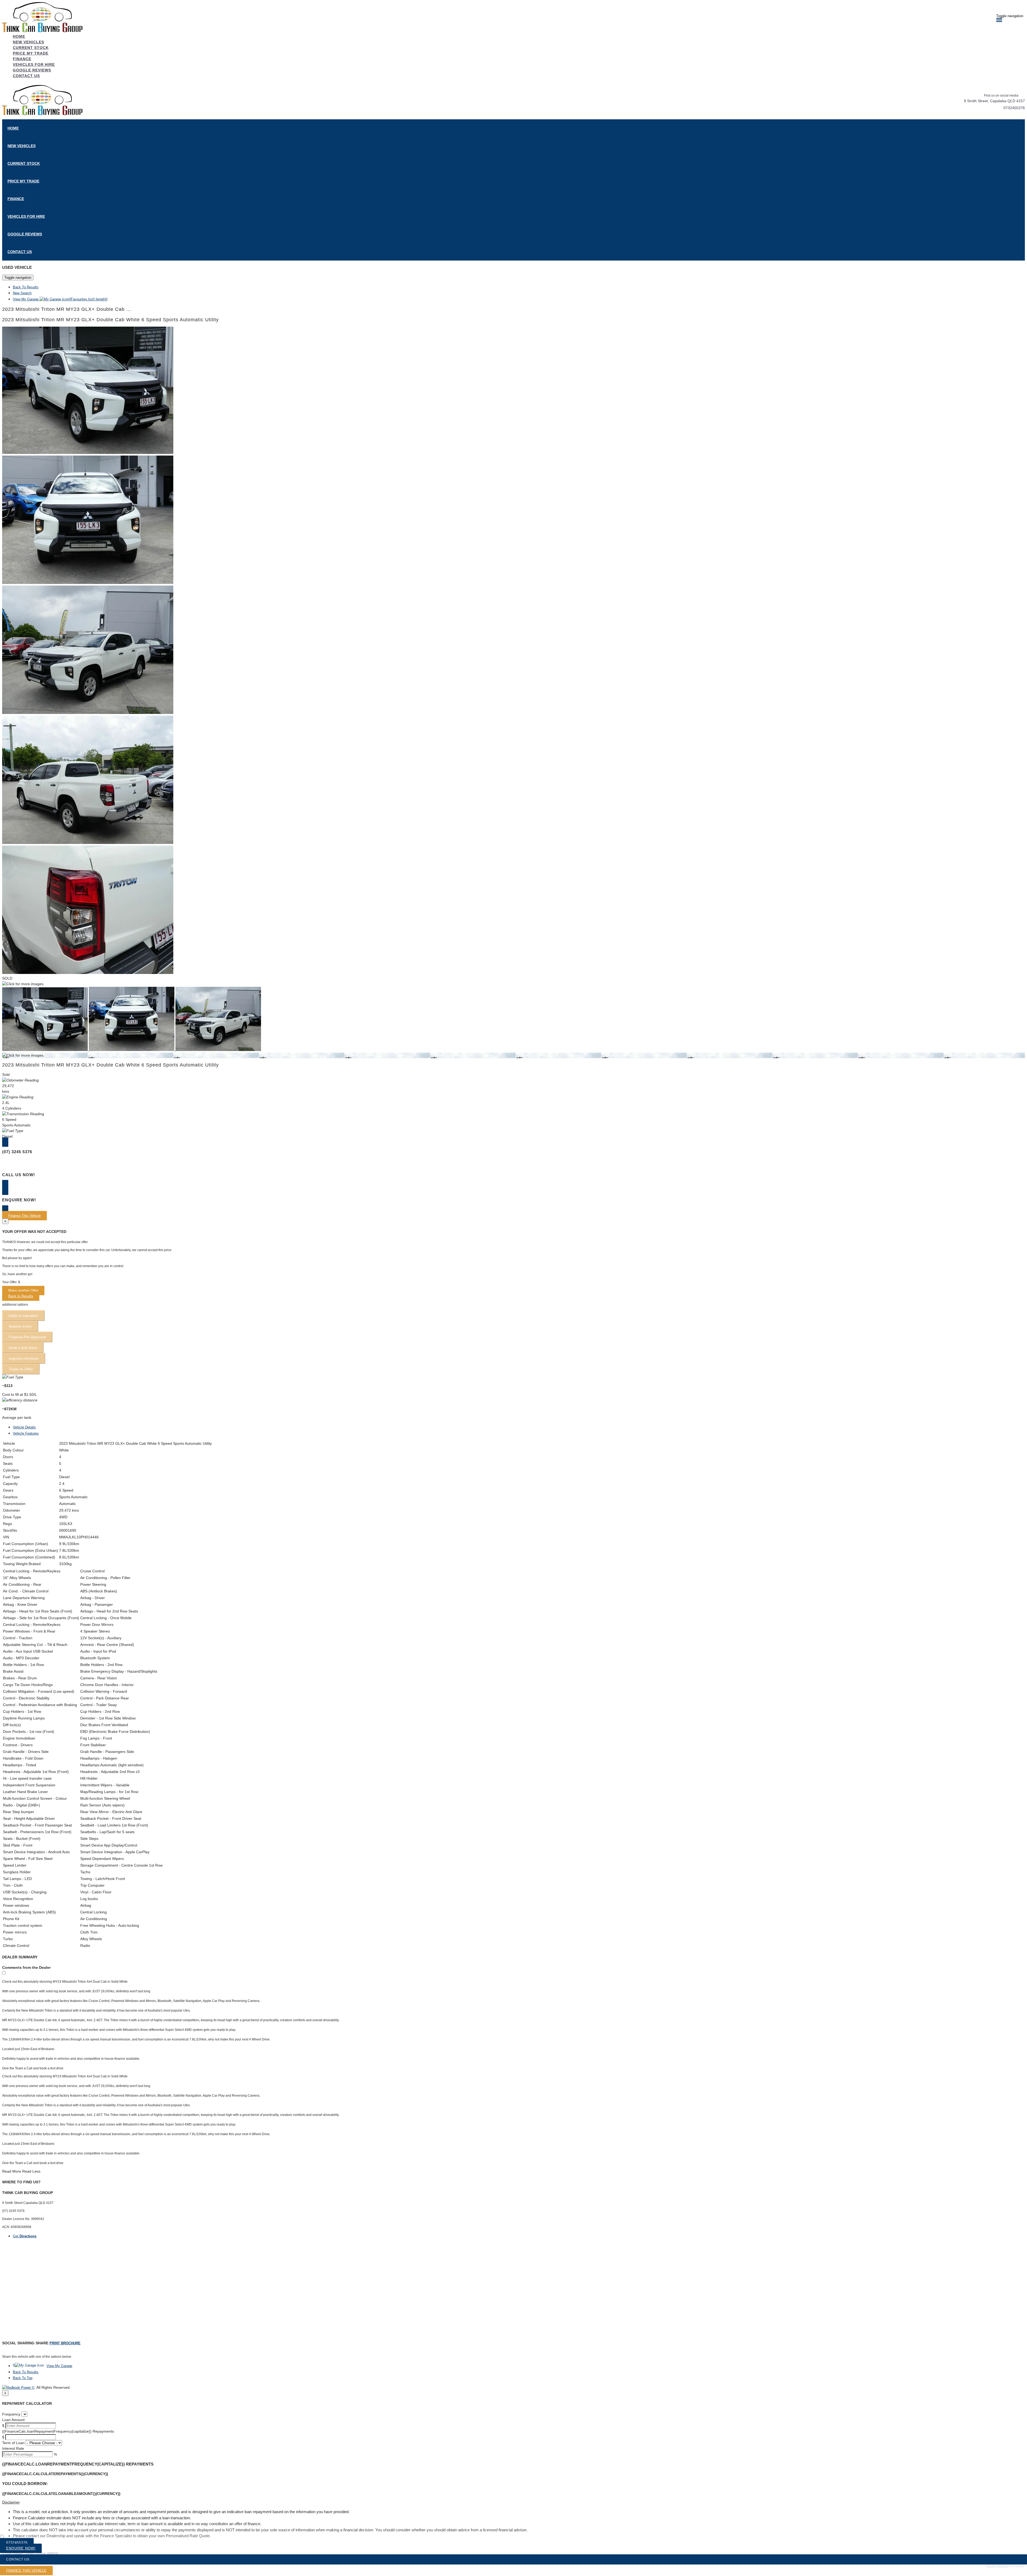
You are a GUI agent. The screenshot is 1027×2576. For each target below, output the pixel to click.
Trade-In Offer (21, 1369)
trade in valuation (23, 1316)
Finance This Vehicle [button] (24, 1216)
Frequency (11, 2414)
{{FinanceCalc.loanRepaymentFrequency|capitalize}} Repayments (58, 2431)
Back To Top (23, 2378)
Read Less (31, 2171)
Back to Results (21, 1296)
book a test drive (23, 1348)
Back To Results (26, 287)
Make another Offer (23, 1291)
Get (25, 2236)
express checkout (24, 1358)
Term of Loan (13, 2443)
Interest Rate (13, 2448)
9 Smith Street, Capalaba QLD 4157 (994, 101)
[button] (513, 2502)
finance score (20, 1326)
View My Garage (60, 299)
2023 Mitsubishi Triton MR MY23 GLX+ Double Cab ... (67, 309)
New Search (22, 293)
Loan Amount (13, 2420)
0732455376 (1014, 108)
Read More (12, 2171)
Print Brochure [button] (65, 2343)
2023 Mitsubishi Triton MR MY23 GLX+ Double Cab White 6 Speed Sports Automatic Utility (110, 320)
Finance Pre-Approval (27, 1337)
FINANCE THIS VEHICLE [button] (26, 2571)
